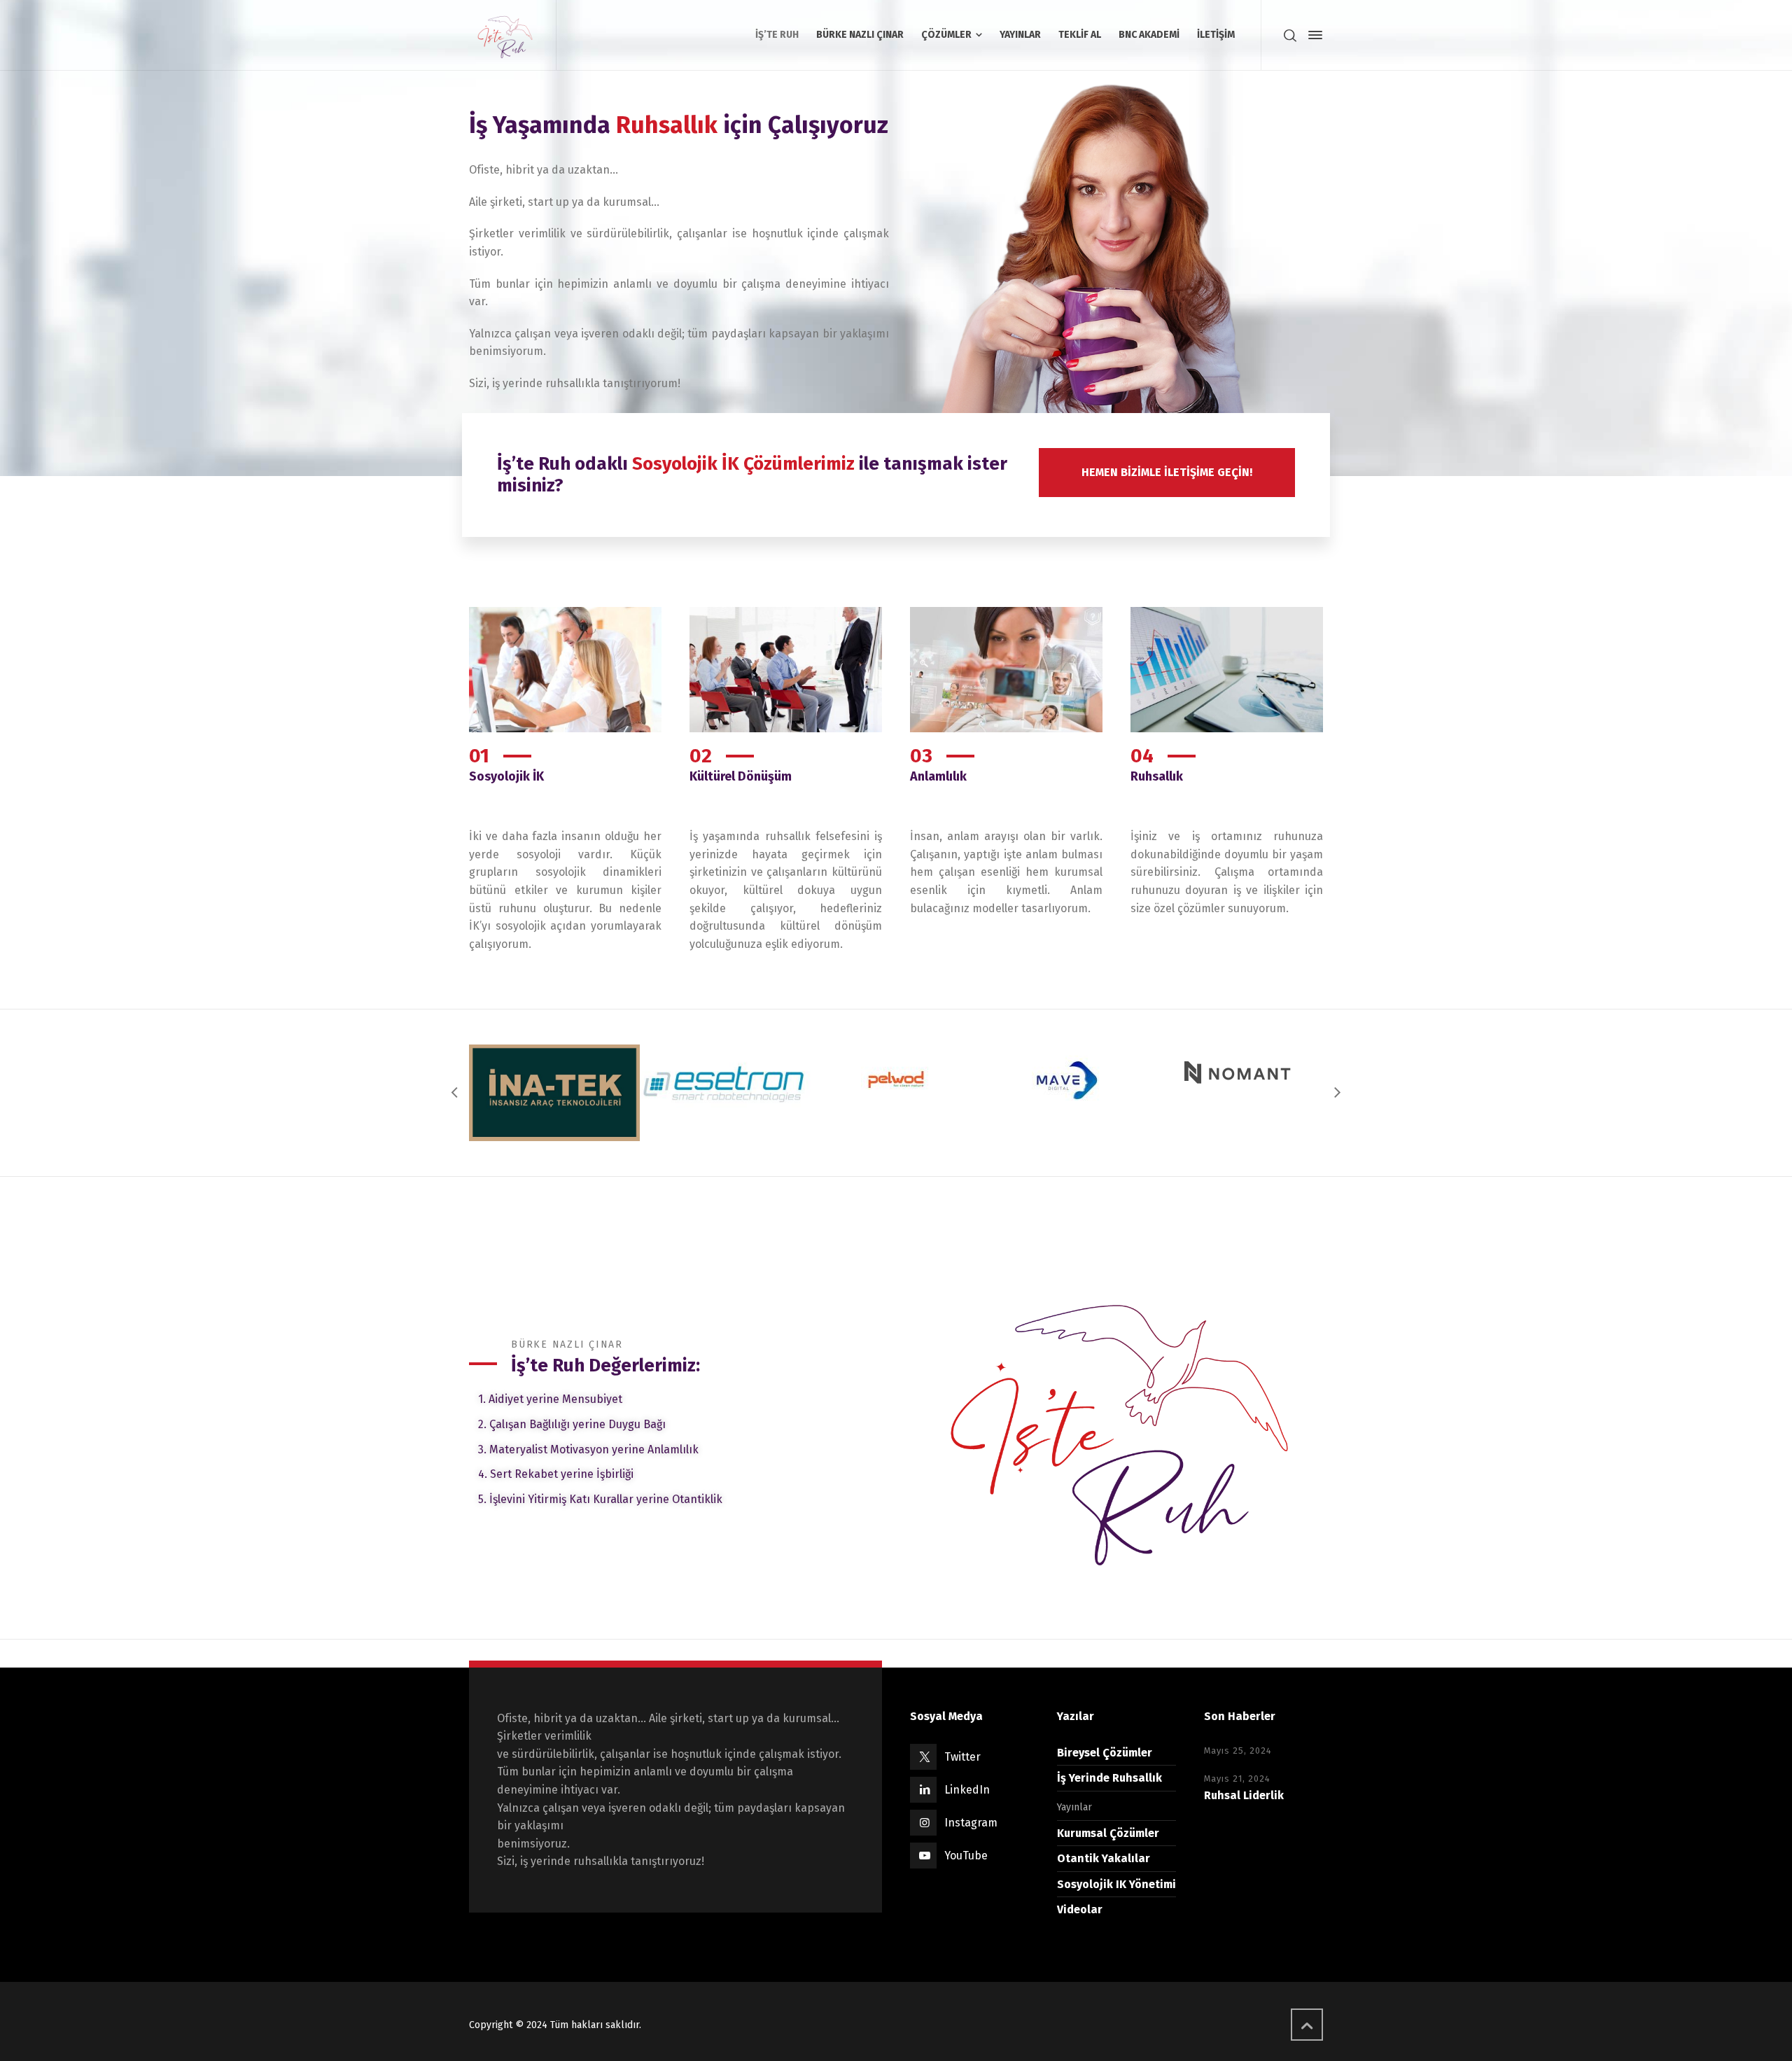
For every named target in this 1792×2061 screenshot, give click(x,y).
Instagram (971, 1823)
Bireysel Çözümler (1105, 1753)
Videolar (1080, 1909)
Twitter (962, 1757)
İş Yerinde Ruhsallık (1109, 1778)
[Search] (1290, 35)
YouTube (966, 1856)
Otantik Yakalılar (1104, 1858)
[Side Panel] (1312, 35)
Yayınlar (1074, 1807)
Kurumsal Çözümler (1108, 1833)
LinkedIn (967, 1790)
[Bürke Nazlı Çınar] (504, 35)
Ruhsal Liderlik (1244, 1795)
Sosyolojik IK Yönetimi (1116, 1884)
